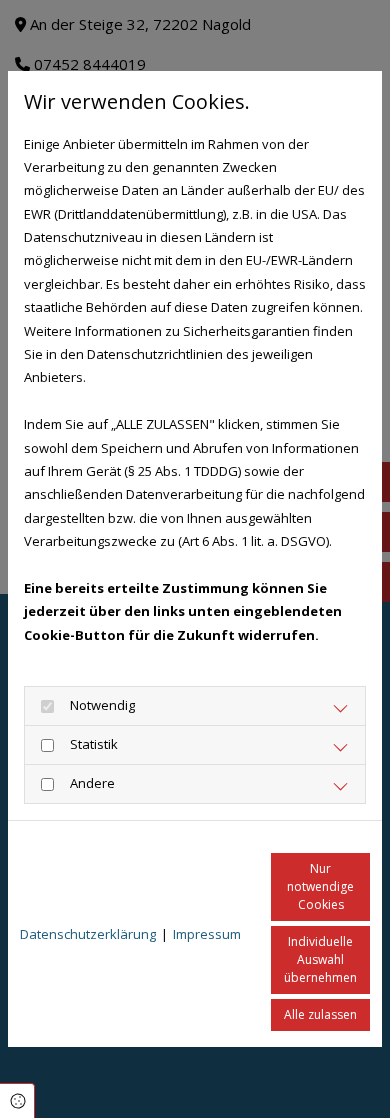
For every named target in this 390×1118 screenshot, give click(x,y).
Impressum (207, 934)
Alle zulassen (320, 1014)
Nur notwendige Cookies (320, 886)
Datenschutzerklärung (88, 934)
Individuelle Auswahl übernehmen (320, 959)
